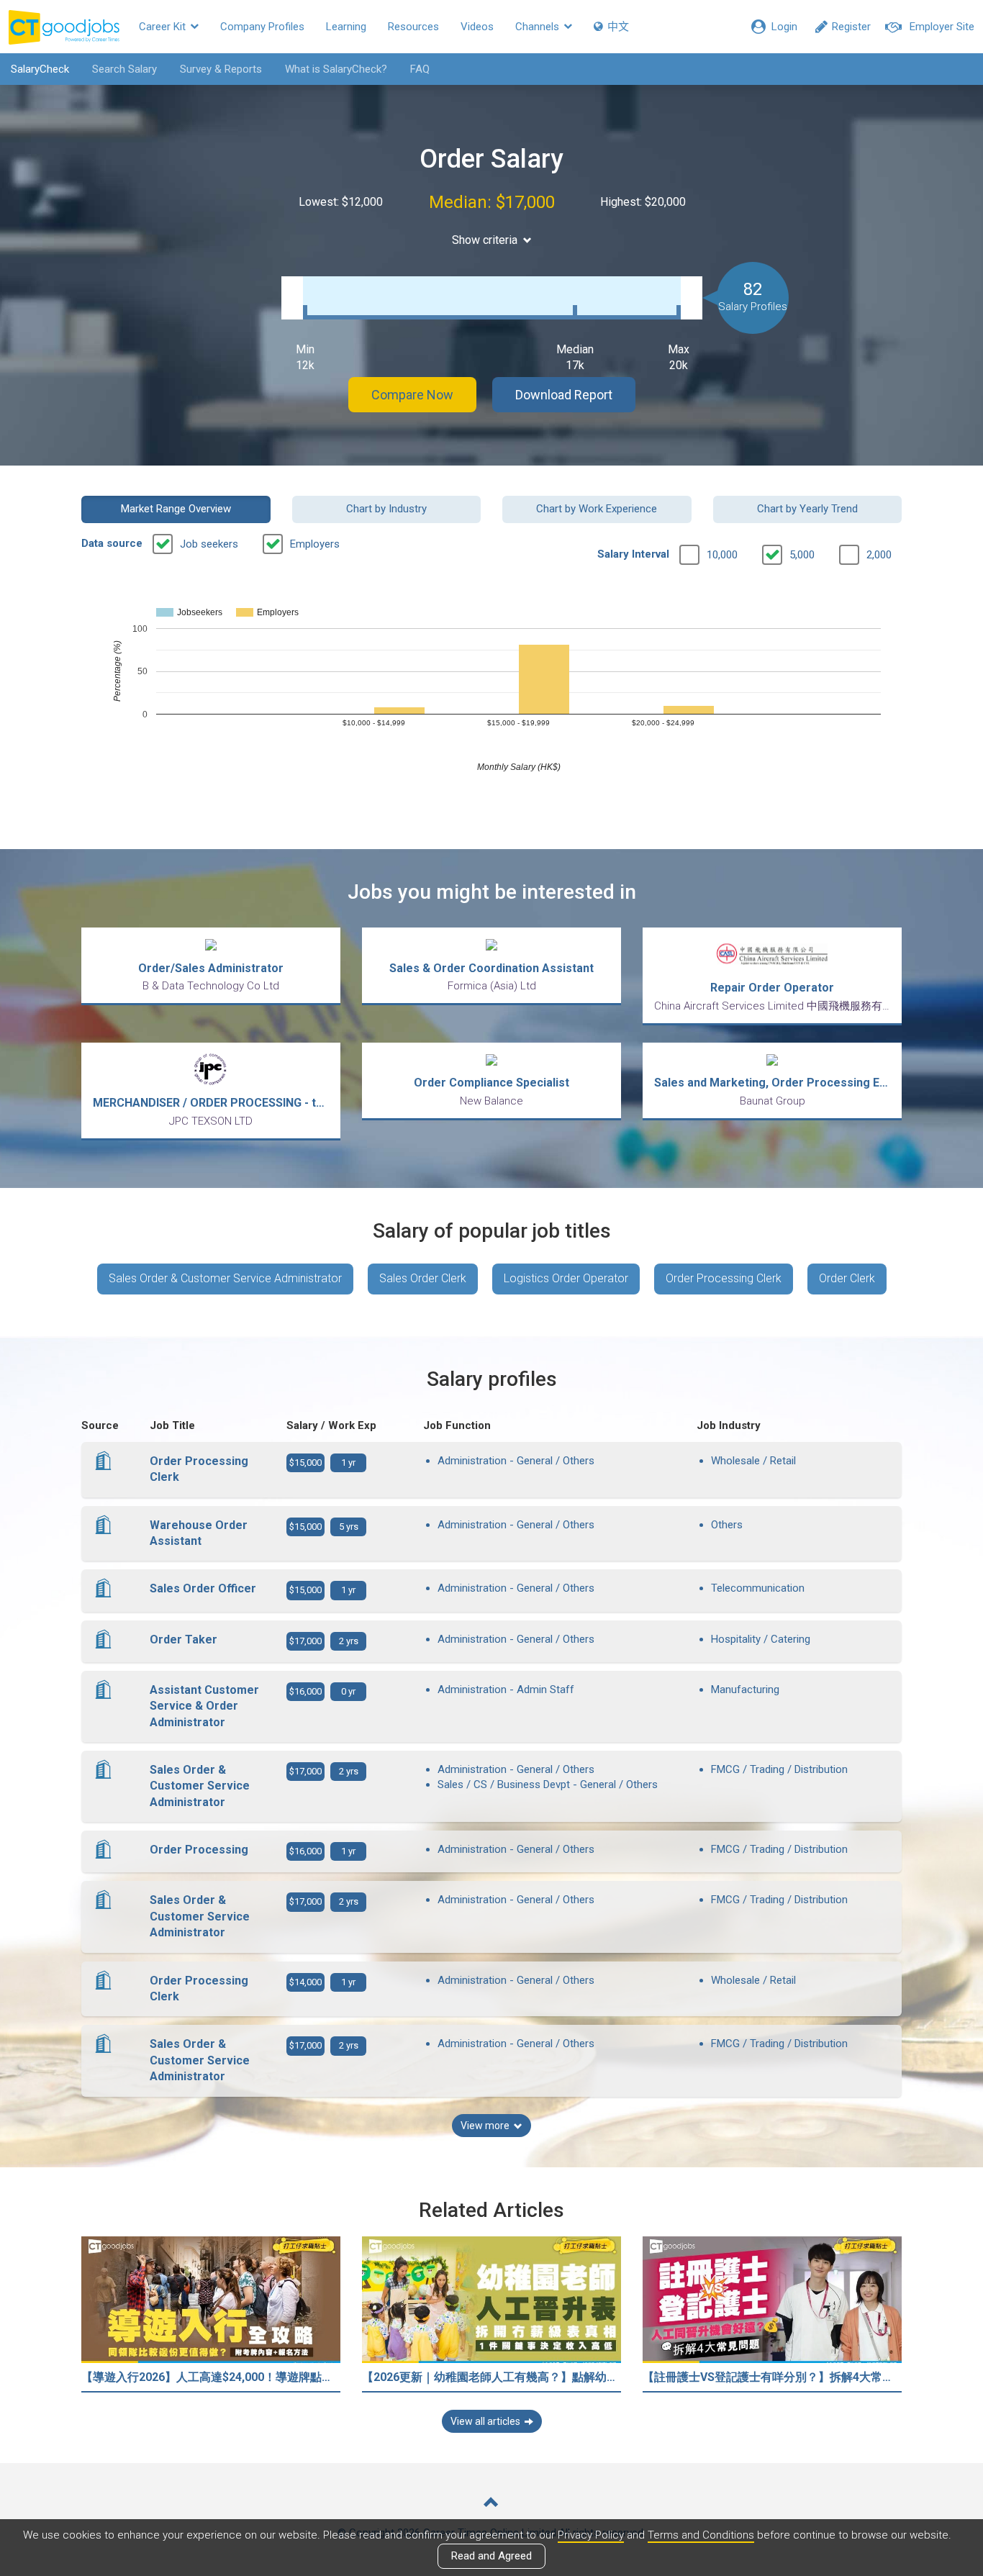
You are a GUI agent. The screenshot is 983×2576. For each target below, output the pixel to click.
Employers (315, 544)
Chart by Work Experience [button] (597, 509)
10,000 (722, 555)
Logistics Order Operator (566, 1278)
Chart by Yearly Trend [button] (807, 509)
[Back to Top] (491, 2504)
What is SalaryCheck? (336, 69)
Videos (477, 27)
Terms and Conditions (701, 2535)
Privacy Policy (591, 2535)
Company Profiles (262, 27)
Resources (413, 27)
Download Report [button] (564, 395)
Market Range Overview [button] (176, 509)
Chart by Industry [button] (386, 509)
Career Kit (164, 27)
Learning (346, 27)
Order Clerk (847, 1278)
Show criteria (485, 240)
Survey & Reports (221, 69)
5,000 (802, 555)
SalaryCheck (40, 69)
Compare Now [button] (412, 395)
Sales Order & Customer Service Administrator (225, 1278)
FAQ (420, 69)
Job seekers (209, 544)
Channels (539, 27)
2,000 (879, 555)
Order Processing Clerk (724, 1278)
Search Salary (124, 69)
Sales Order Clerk (423, 1278)
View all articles (485, 2421)
